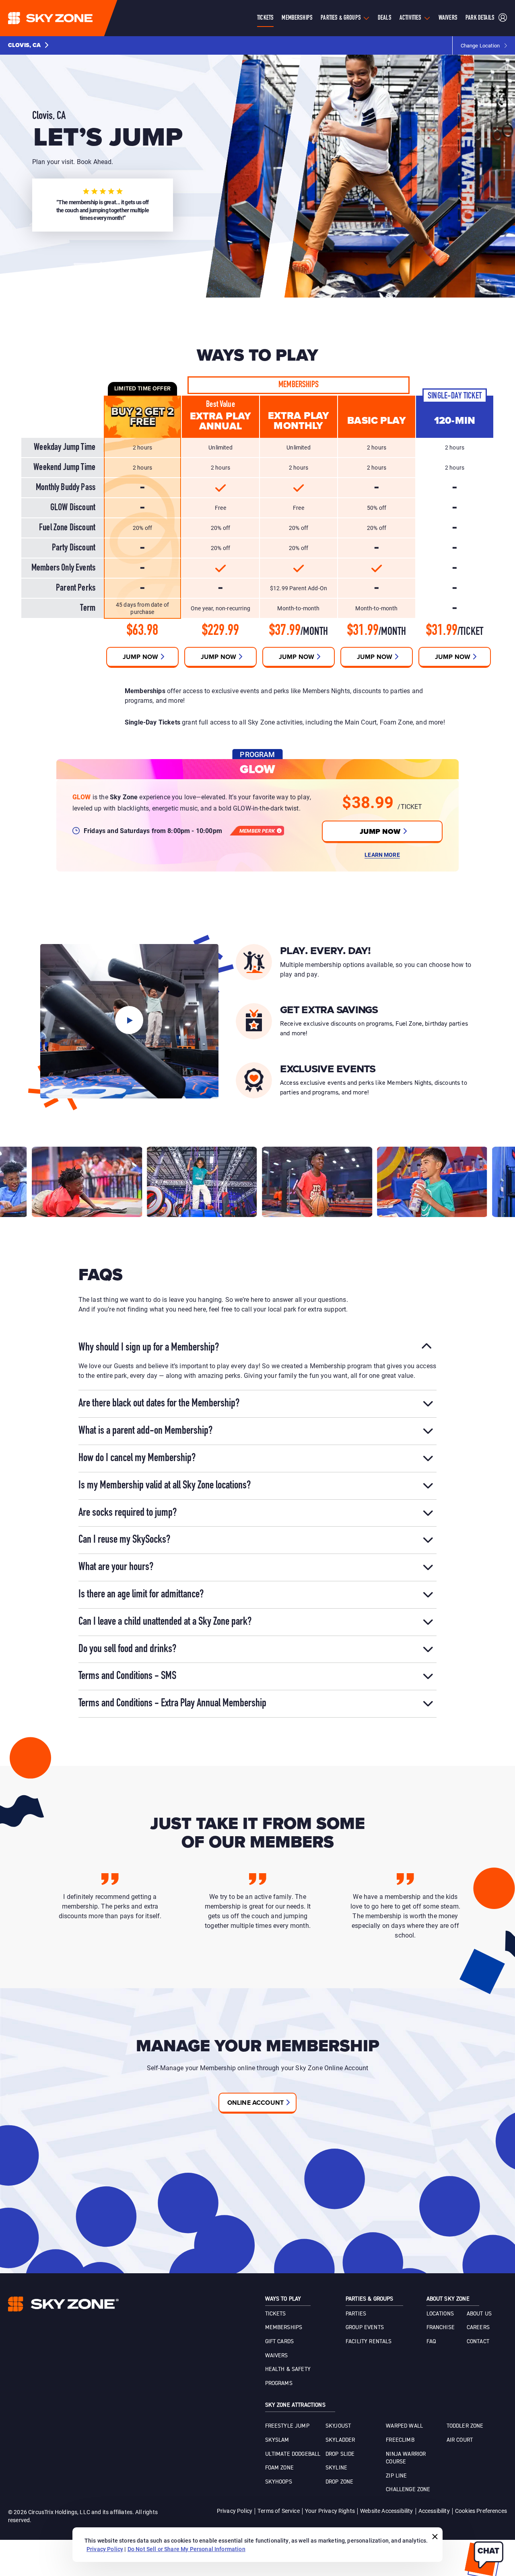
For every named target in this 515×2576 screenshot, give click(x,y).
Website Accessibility (386, 2511)
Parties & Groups (341, 18)
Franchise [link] (441, 2328)
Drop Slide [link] (340, 2454)
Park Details (480, 18)
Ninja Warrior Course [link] (406, 2458)
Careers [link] (478, 2328)
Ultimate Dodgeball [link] (293, 2454)
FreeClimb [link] (400, 2440)
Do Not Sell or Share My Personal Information (186, 2549)
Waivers (448, 18)
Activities (411, 18)
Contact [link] (478, 2342)
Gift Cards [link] (280, 2342)
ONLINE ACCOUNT (255, 2103)
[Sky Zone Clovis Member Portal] (503, 18)
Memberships (297, 18)
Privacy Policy (235, 2511)
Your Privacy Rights (330, 2511)
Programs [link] (279, 2383)
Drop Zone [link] (339, 2482)
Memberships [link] (284, 2328)
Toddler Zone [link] (465, 2426)
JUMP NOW (380, 831)
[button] (28, 45)
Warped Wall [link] (404, 2426)
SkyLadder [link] (340, 2440)
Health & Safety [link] (288, 2369)
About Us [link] (479, 2314)
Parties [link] (356, 2314)
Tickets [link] (276, 2314)
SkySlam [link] (277, 2440)
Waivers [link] (277, 2356)
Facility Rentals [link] (369, 2342)
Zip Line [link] (396, 2476)
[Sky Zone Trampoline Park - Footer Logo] (63, 2304)
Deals (385, 18)
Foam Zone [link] (279, 2468)
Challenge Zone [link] (408, 2490)
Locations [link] (440, 2314)
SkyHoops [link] (279, 2482)
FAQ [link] (431, 2342)
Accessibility (434, 2511)
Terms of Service (279, 2511)
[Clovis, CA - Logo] (66, 18)
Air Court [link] (460, 2440)
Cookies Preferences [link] (481, 2511)
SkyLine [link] (336, 2468)
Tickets (265, 18)
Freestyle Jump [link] (287, 2426)
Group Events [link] (365, 2328)
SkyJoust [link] (338, 2426)
